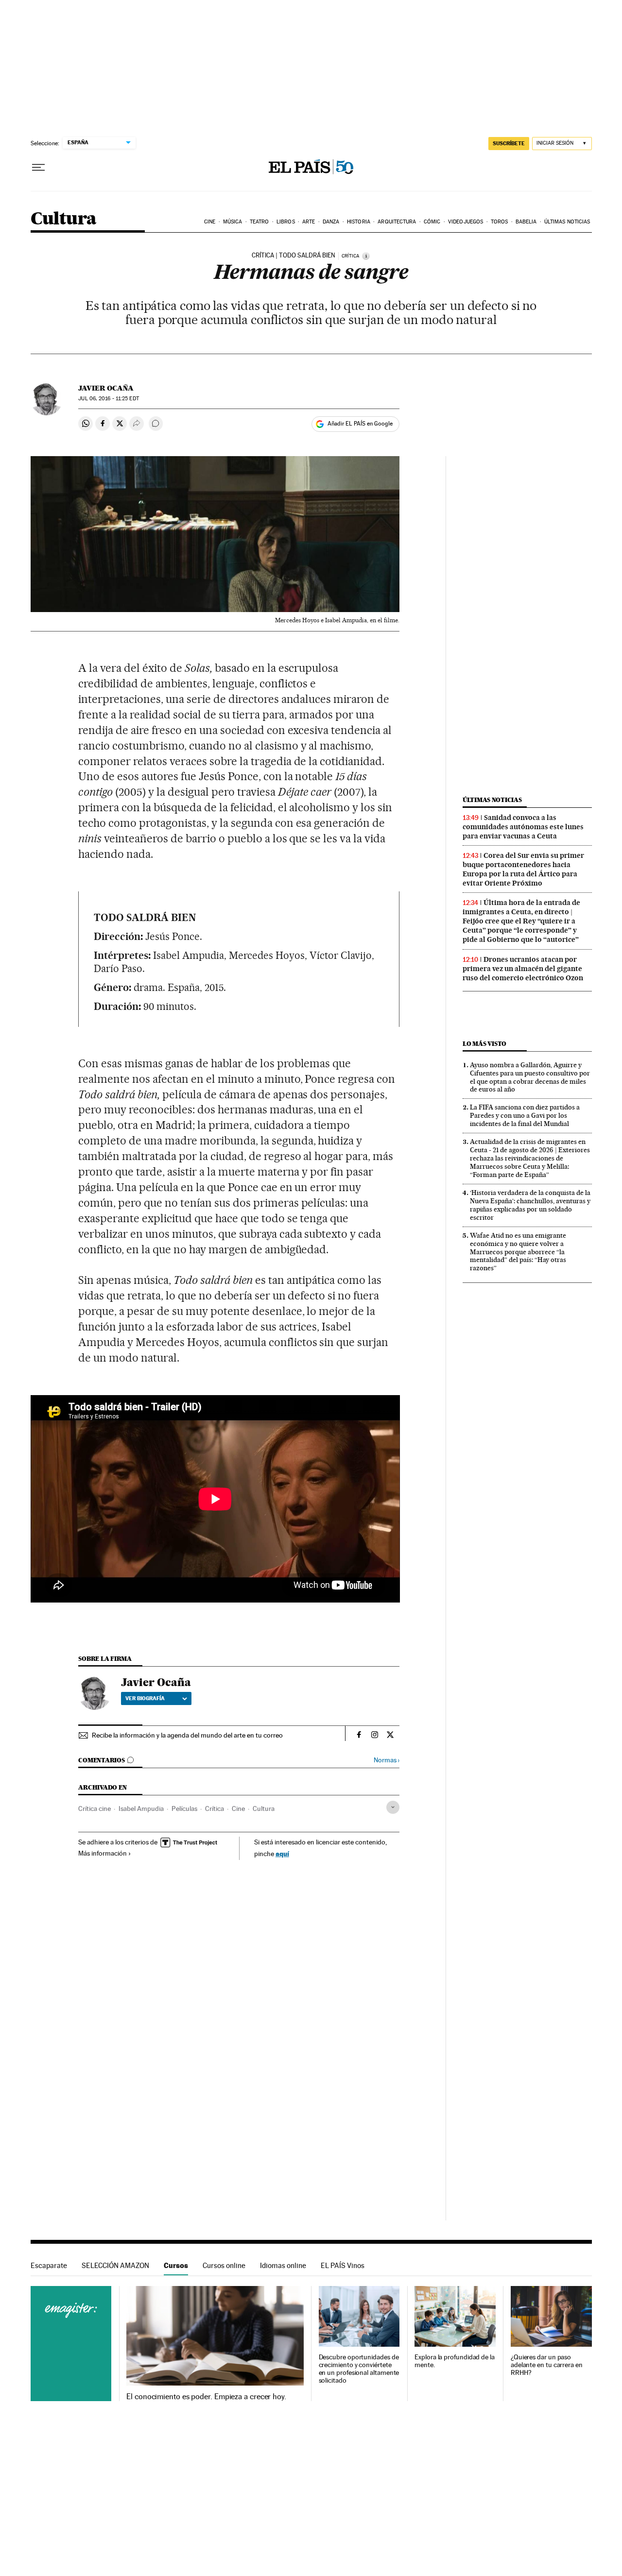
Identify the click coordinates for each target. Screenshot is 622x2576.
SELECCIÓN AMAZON (115, 2265)
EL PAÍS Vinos (343, 2265)
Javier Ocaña (106, 388)
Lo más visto (484, 1044)
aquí (282, 1853)
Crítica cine (95, 1808)
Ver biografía (145, 1698)
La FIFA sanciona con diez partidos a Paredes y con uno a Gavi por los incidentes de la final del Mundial (525, 1115)
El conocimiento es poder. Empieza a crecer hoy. (206, 2397)
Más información (103, 1853)
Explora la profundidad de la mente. (455, 2361)
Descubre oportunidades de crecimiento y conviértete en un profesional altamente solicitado (359, 2369)
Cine (210, 222)
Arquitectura (397, 222)
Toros (500, 222)
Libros (286, 222)
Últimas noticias (567, 222)
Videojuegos (466, 222)
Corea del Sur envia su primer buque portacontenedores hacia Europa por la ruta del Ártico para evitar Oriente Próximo (523, 869)
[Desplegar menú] (38, 168)
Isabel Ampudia (141, 1808)
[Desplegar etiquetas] (393, 1807)
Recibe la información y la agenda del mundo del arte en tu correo (187, 1735)
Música (233, 222)
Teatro (259, 222)
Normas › (387, 1760)
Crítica (215, 1808)
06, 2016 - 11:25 (108, 399)
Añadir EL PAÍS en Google (360, 424)
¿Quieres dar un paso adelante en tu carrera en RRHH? (547, 2365)
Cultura (64, 219)
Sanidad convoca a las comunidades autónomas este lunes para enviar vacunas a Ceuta (523, 827)
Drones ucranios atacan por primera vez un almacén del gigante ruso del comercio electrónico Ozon (523, 969)
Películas (184, 1808)
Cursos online (224, 2265)
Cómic (432, 222)
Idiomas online (283, 2265)
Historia (359, 222)
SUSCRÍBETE (509, 143)
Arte (309, 222)
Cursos (176, 2265)
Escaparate (49, 2265)
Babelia (526, 222)
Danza (331, 222)
